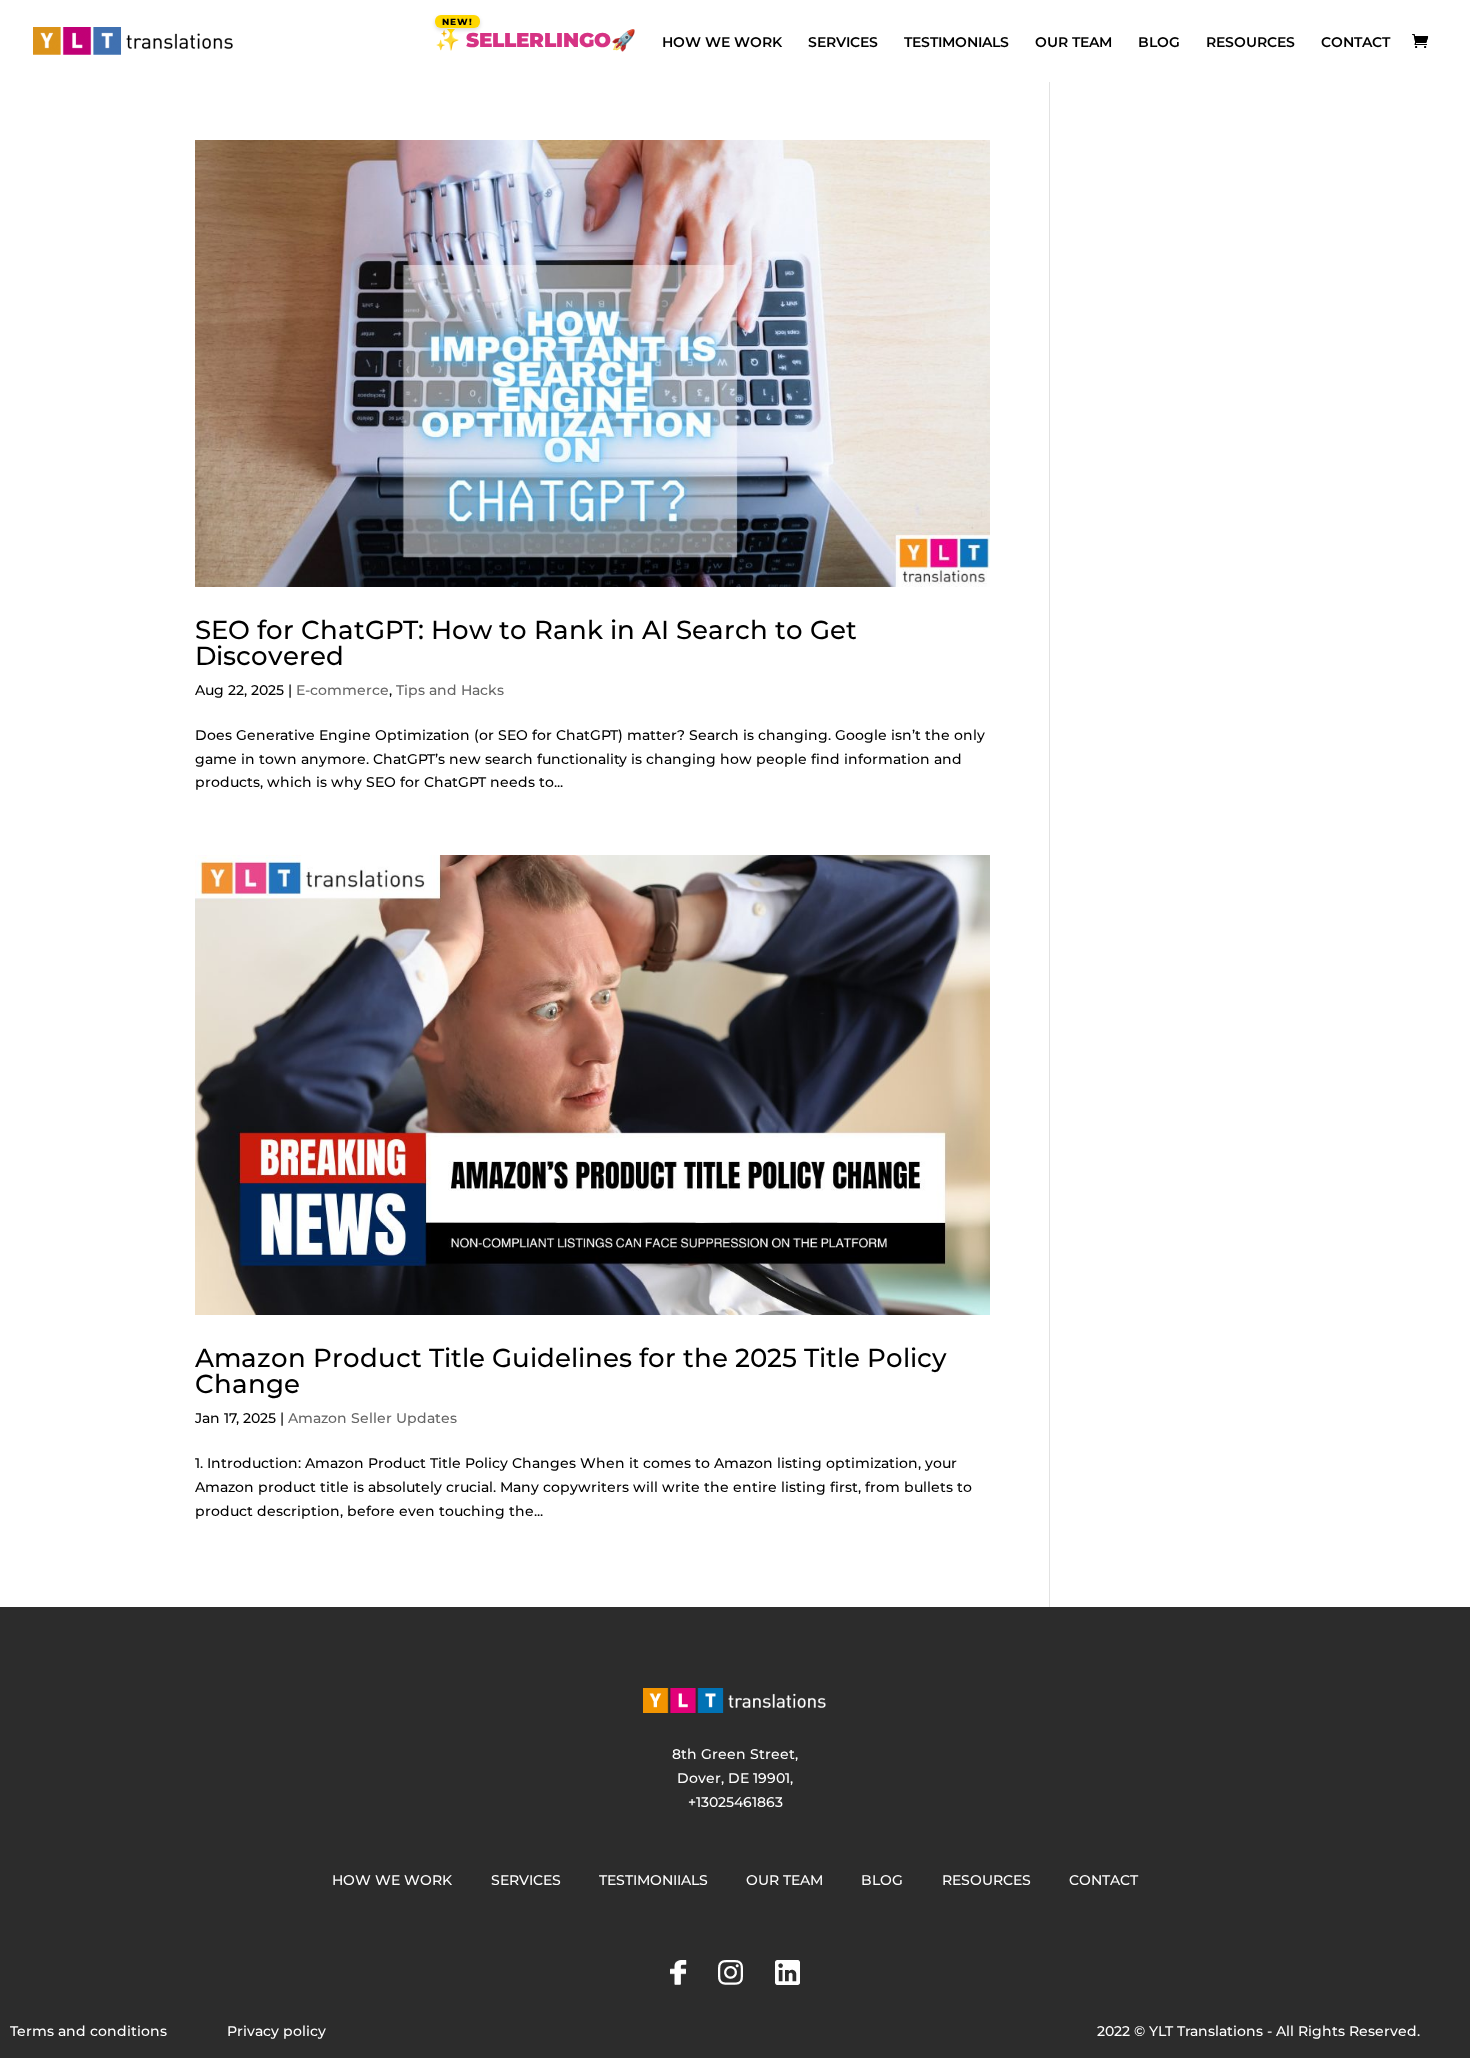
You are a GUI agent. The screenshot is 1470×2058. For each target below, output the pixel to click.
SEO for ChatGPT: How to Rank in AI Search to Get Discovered (526, 643)
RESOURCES (1250, 43)
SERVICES (843, 43)
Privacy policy (276, 2031)
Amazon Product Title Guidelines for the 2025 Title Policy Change (571, 1371)
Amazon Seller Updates (372, 1418)
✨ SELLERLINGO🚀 (535, 42)
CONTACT (1355, 43)
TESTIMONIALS (956, 43)
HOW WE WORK (722, 43)
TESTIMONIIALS (653, 1880)
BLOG (1159, 43)
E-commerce (342, 690)
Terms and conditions (88, 2031)
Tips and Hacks (450, 690)
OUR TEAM (1073, 43)
